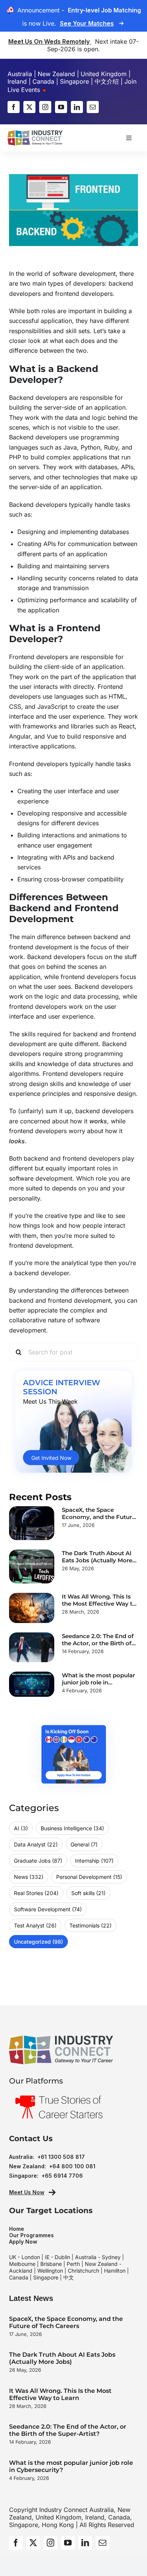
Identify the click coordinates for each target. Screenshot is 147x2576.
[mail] (93, 107)
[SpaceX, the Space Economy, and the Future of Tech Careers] (32, 1523)
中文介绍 (107, 81)
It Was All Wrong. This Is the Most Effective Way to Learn (99, 1604)
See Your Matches (87, 23)
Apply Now (23, 2242)
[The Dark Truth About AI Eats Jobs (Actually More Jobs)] (32, 1566)
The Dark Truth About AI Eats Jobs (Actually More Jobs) (97, 1560)
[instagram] (45, 107)
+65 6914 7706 (62, 2176)
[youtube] (61, 107)
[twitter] (29, 107)
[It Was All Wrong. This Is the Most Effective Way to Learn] (32, 1608)
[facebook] (14, 107)
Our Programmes (31, 2235)
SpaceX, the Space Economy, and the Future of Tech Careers (99, 1517)
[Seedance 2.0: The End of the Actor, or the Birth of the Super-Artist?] (32, 1647)
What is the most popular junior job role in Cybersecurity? (98, 1682)
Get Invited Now (51, 1458)
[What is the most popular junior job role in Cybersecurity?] (32, 1684)
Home (17, 2229)
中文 (69, 2277)
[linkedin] (77, 107)
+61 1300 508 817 (61, 2157)
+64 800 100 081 (72, 2166)
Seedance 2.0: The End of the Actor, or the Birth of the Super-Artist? (98, 1643)
